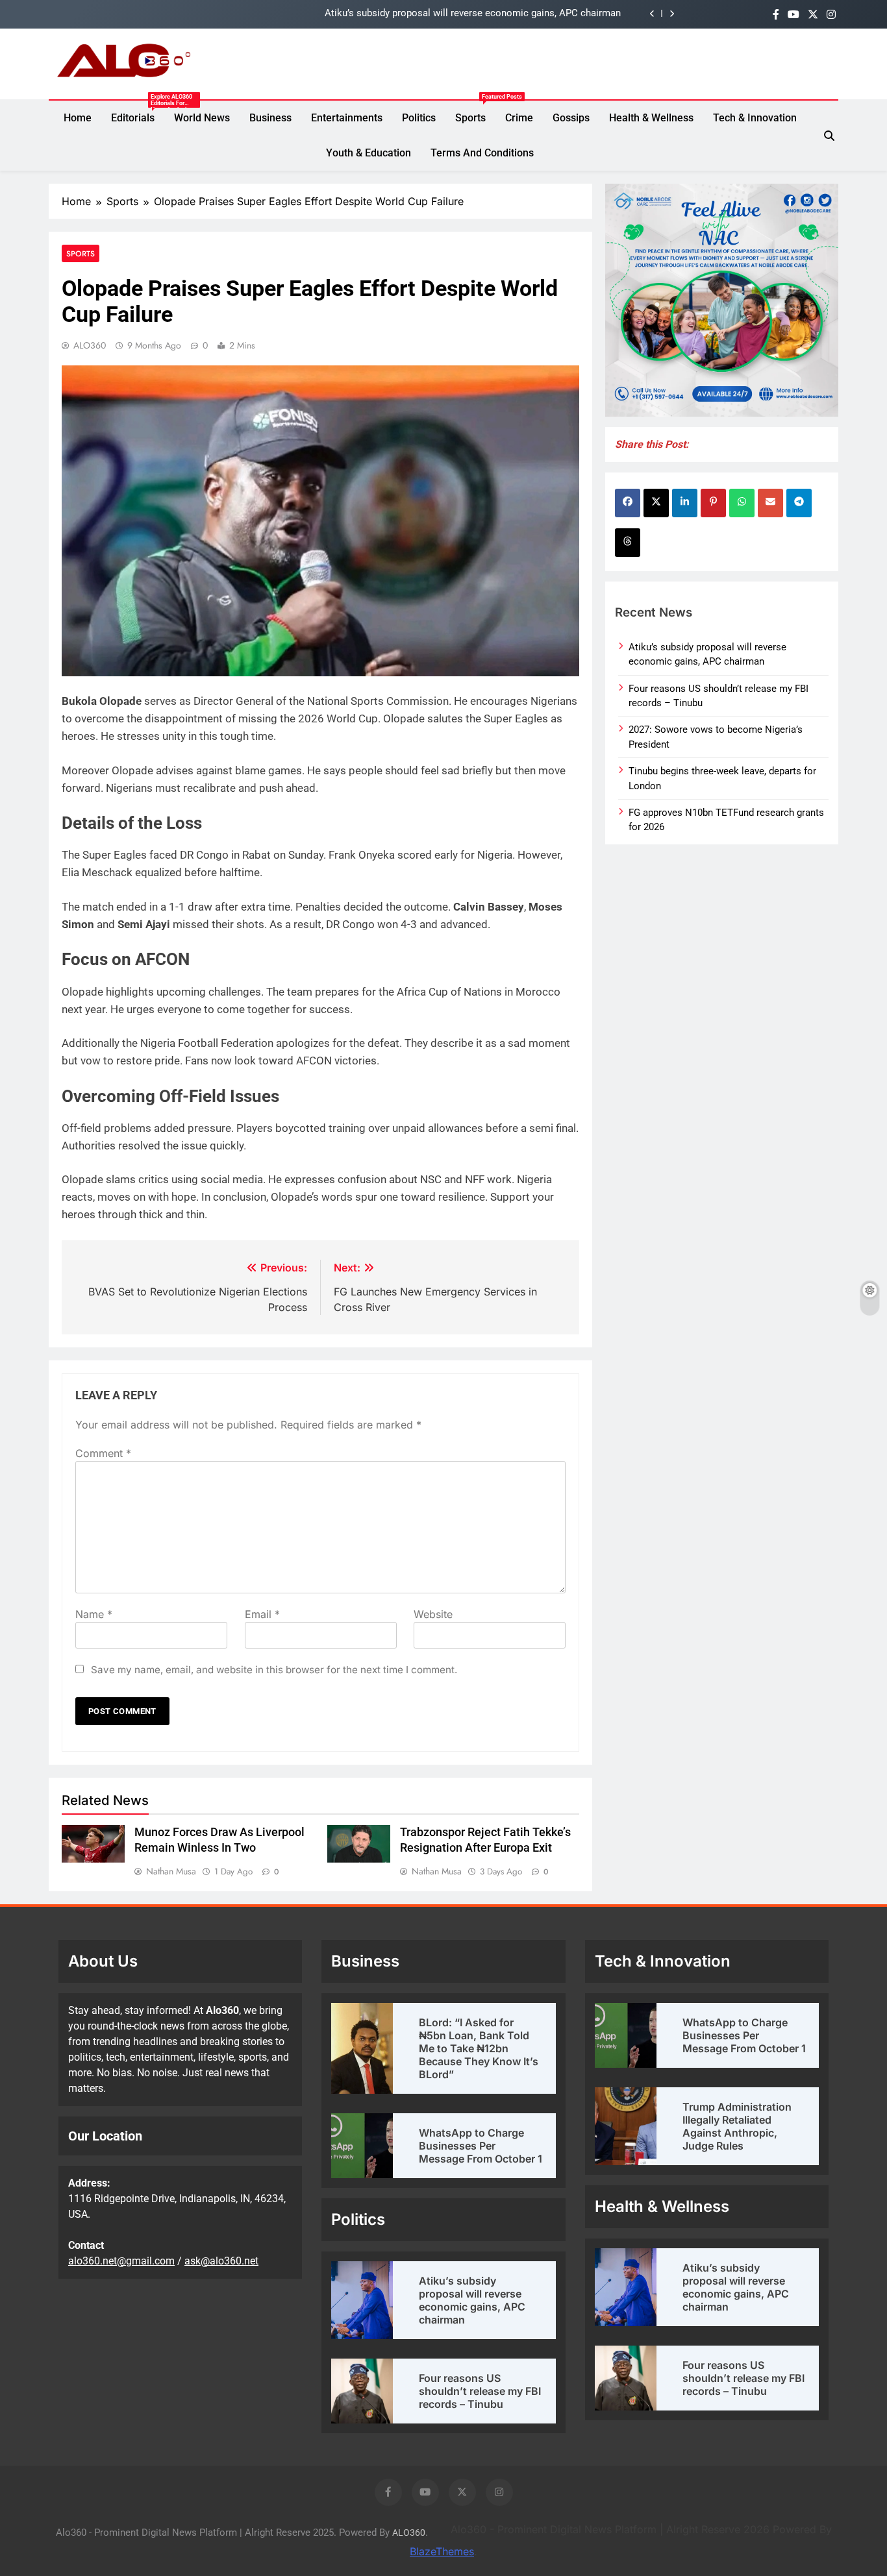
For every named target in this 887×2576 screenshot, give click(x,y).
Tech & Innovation (755, 118)
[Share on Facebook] (628, 503)
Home (78, 118)
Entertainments (347, 118)
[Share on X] (656, 503)
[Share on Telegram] (799, 503)
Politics (419, 118)
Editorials (138, 118)
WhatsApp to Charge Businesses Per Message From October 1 (481, 2146)
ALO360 (90, 345)
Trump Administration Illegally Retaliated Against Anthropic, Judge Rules (737, 2126)
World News (202, 118)
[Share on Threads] (628, 543)
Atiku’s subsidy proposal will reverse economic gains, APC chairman (473, 14)
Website (433, 1614)
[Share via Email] (770, 503)
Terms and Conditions (482, 153)
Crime (519, 118)
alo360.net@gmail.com (121, 2261)
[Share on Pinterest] (713, 503)
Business (270, 118)
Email (262, 1614)
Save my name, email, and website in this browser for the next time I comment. (274, 1670)
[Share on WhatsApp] (742, 503)
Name (94, 1614)
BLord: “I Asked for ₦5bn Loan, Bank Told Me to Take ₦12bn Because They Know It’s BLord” (479, 2048)
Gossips (571, 118)
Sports (475, 112)
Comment (103, 1453)
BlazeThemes (442, 2551)
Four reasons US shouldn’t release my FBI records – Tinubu (480, 2391)
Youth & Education (369, 153)
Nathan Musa (171, 1871)
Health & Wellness (651, 118)
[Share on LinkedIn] (685, 503)
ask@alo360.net (221, 2261)
